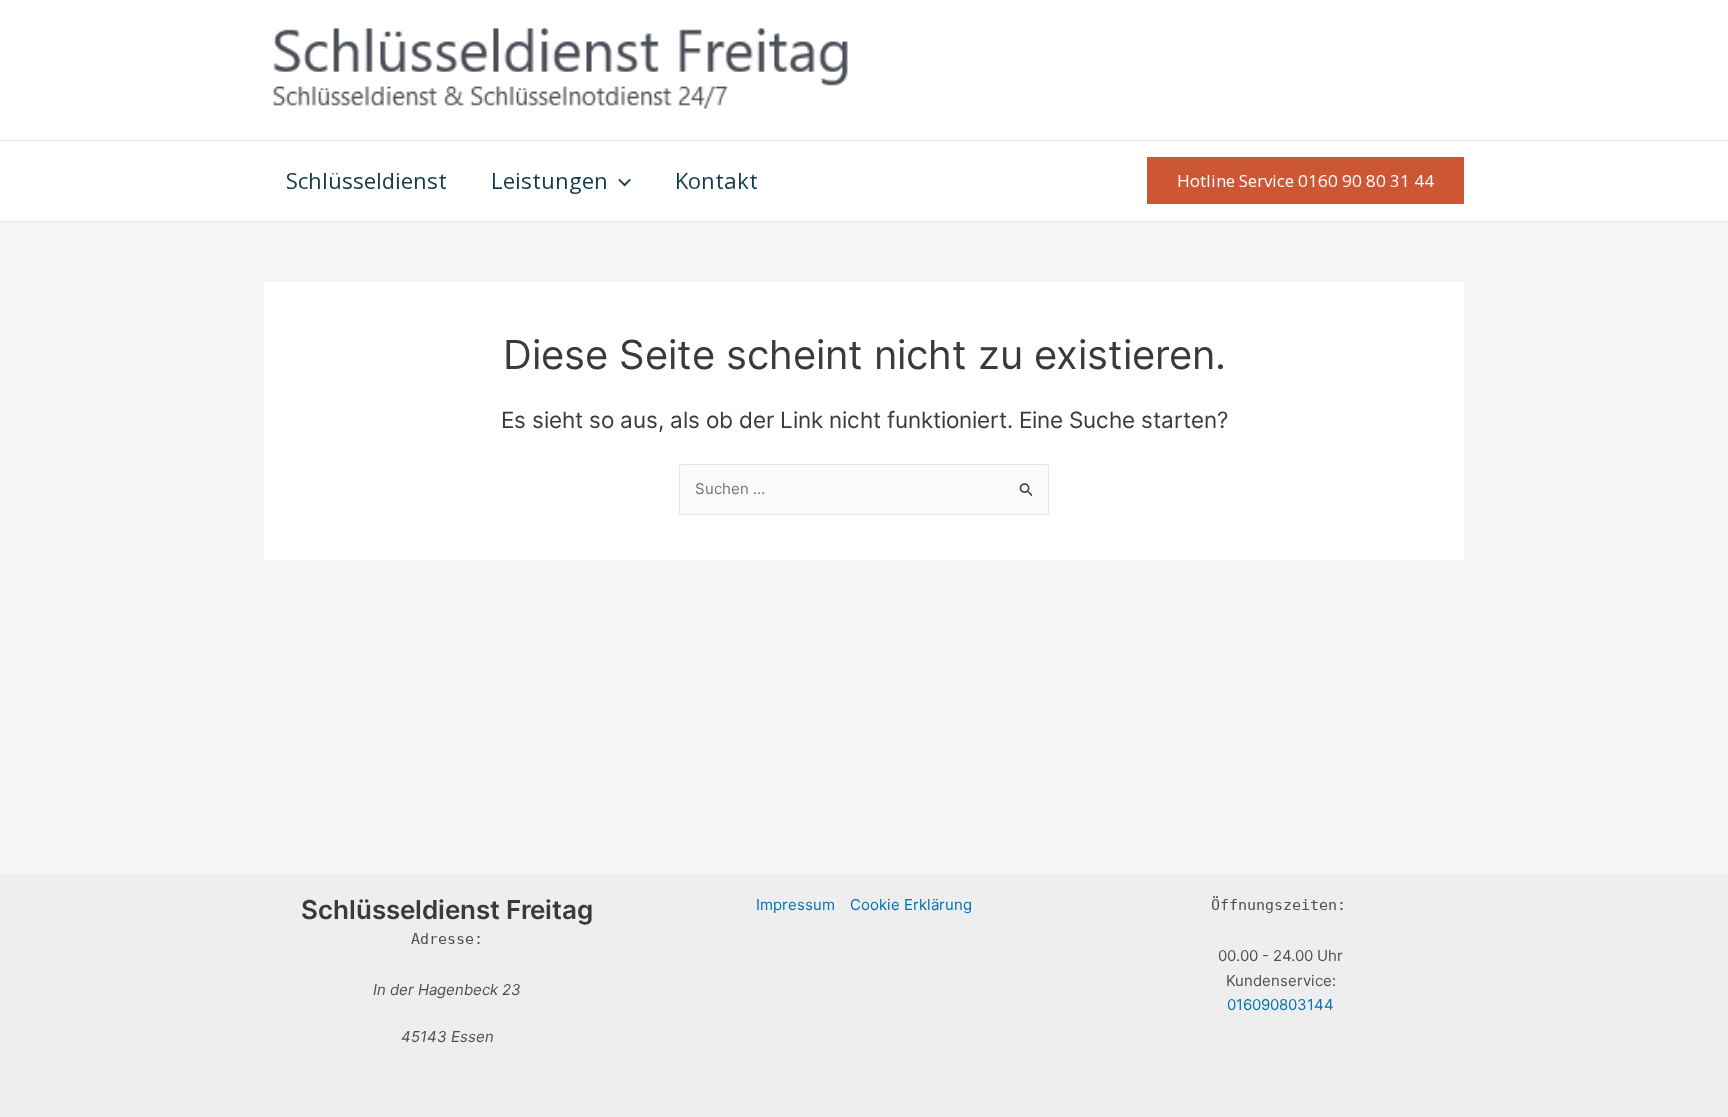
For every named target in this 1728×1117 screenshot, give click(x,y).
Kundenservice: (1281, 980)
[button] (619, 180)
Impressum (795, 904)
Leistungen (549, 180)
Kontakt (716, 180)
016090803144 (1280, 1004)
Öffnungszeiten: (1278, 905)
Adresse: (447, 939)
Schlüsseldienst (366, 180)
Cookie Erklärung (911, 904)
